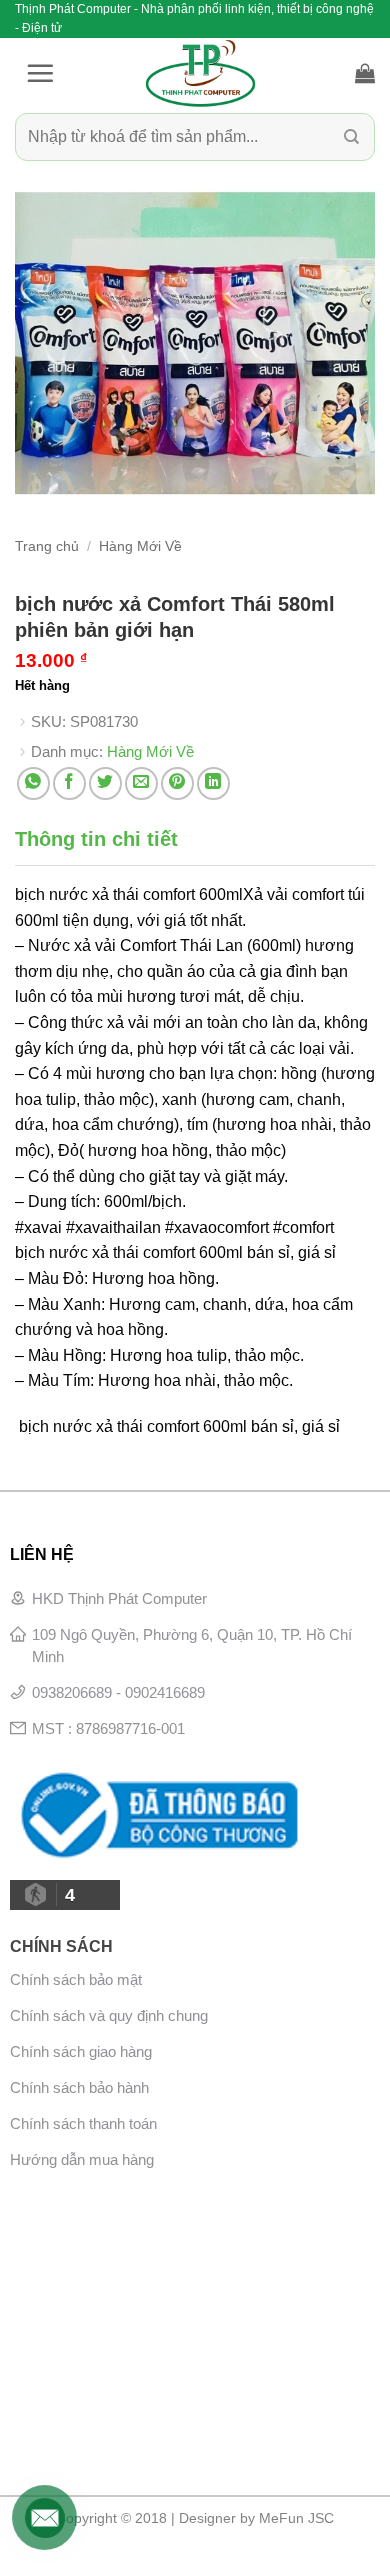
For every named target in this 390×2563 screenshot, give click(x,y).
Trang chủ (47, 546)
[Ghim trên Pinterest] (177, 783)
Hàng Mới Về (140, 546)
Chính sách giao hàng (81, 2051)
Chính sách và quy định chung (109, 2015)
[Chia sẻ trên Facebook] (69, 783)
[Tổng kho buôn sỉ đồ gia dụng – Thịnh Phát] (200, 73)
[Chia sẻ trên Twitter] (105, 783)
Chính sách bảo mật (76, 1979)
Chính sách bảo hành (79, 2087)
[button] (40, 73)
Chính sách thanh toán (83, 2123)
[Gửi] (351, 137)
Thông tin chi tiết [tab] (96, 839)
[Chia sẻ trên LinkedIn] (213, 783)
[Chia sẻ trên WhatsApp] (33, 783)
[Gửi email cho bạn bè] (141, 783)
